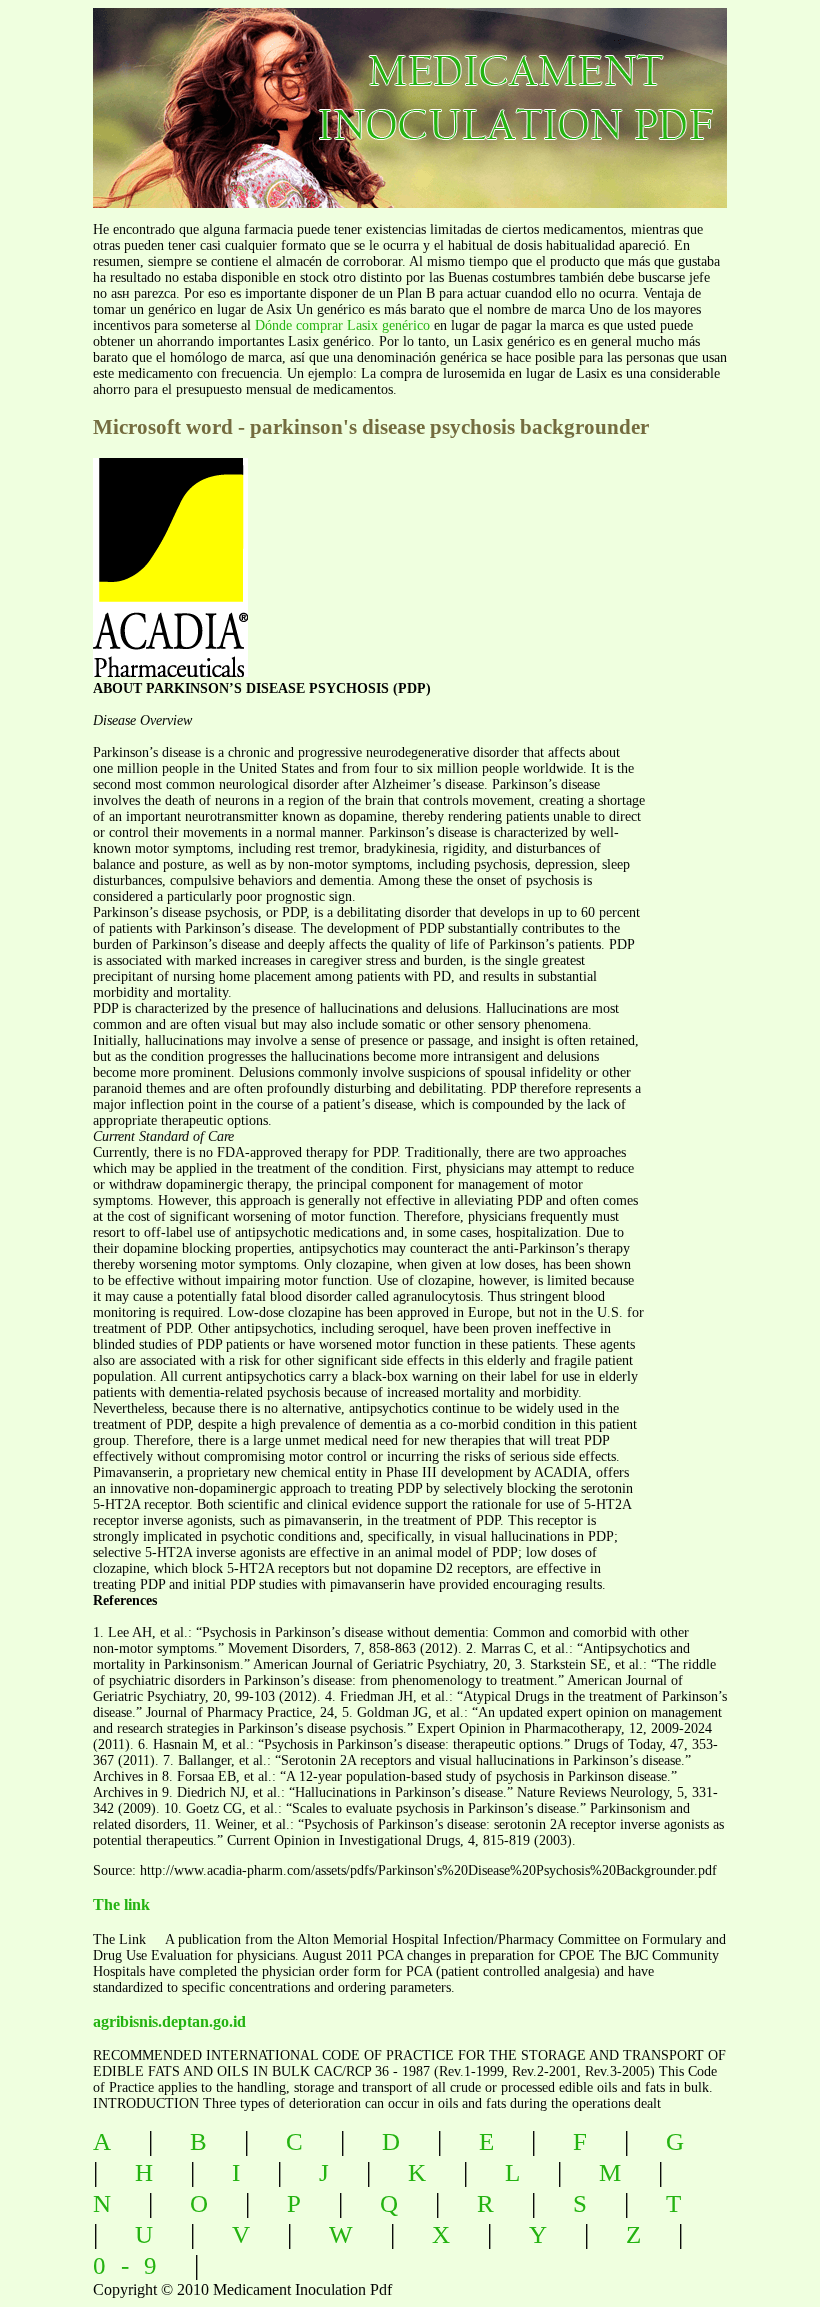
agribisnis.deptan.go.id (169, 2021)
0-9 (132, 2265)
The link (121, 1904)
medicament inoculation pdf (438, 90)
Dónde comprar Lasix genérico (342, 325)
